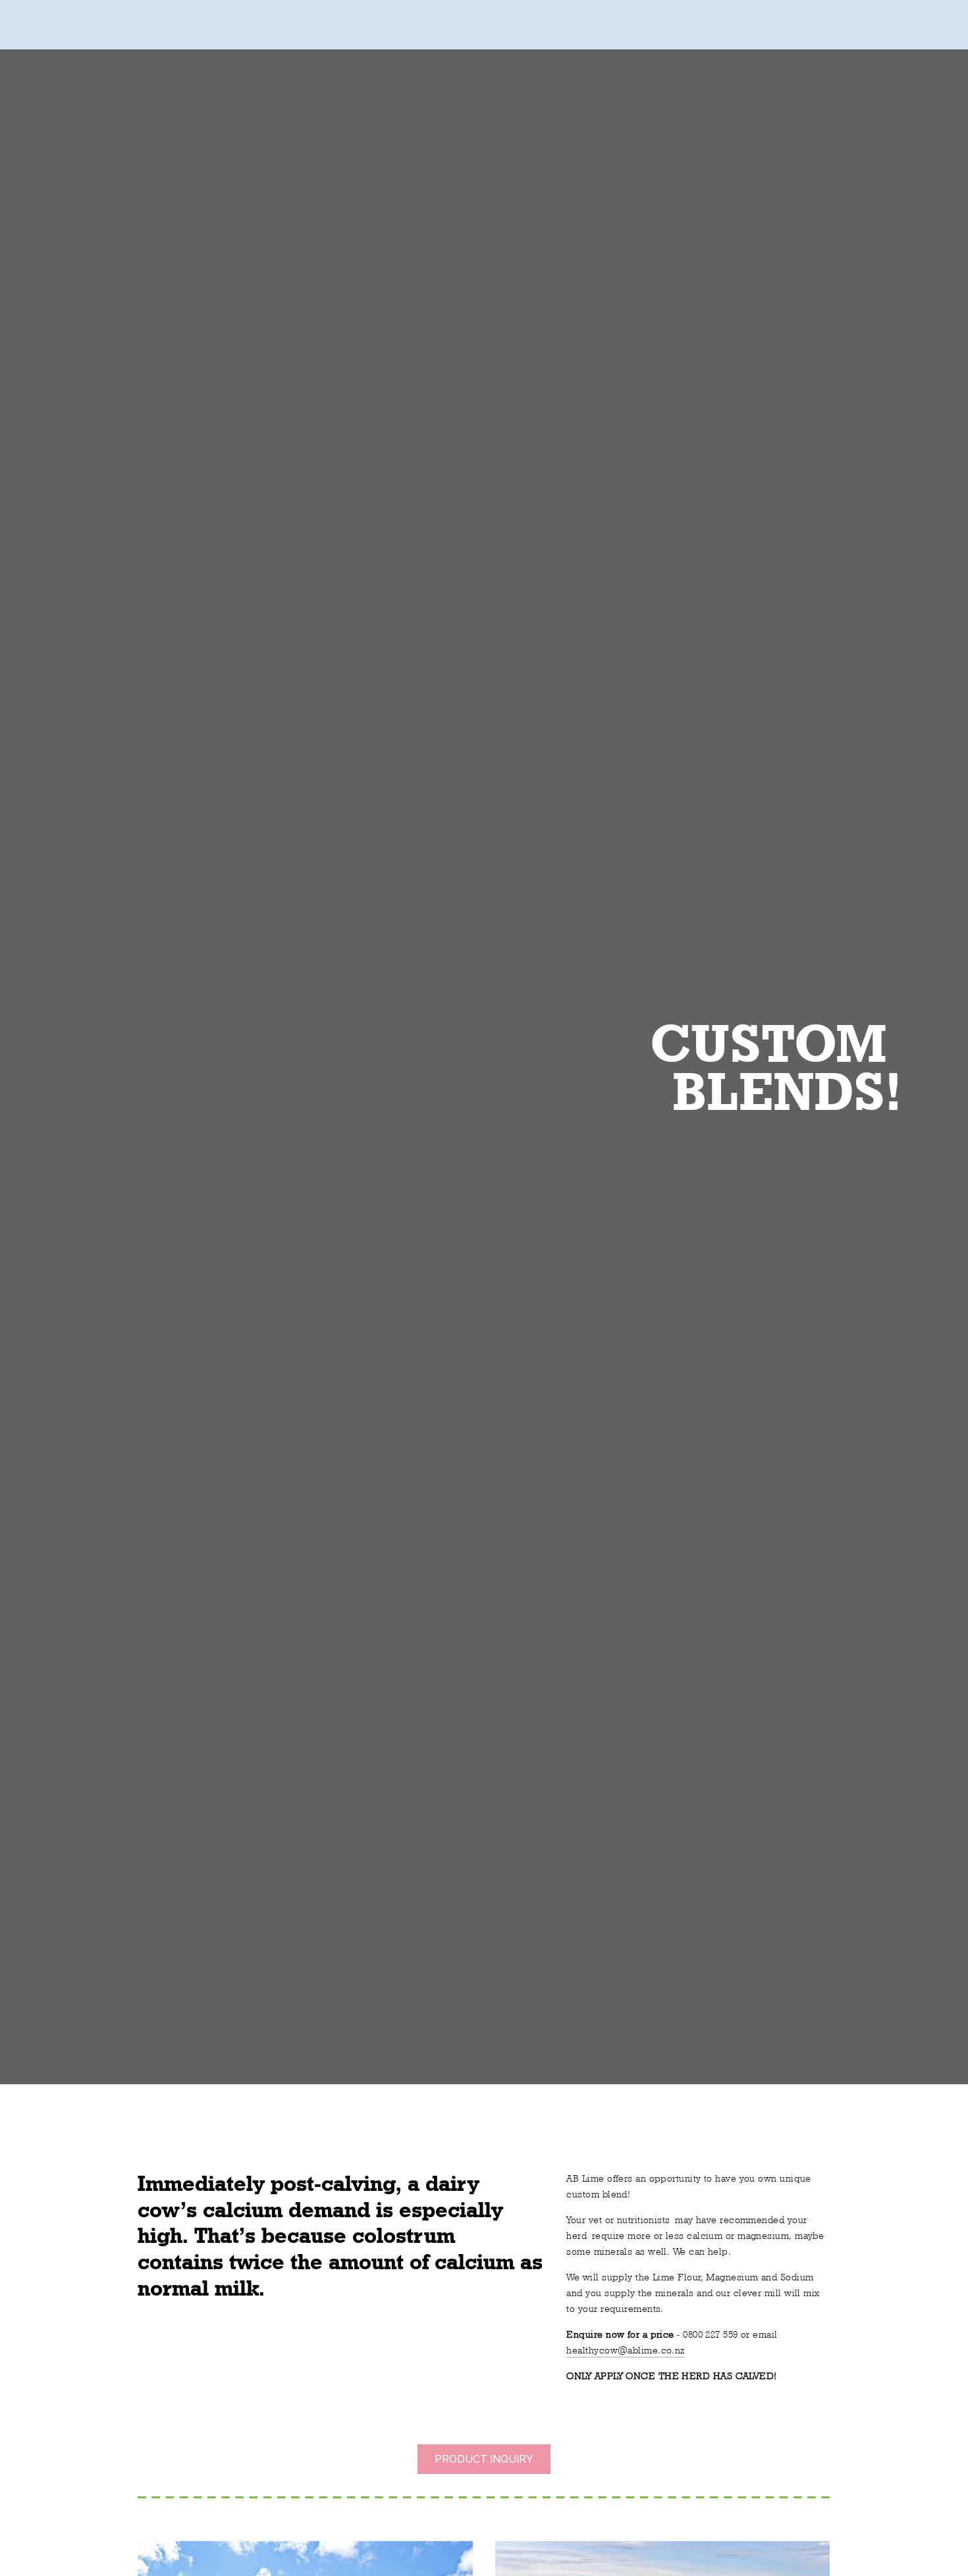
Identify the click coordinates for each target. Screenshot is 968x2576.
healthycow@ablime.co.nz (625, 2350)
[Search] (71, 25)
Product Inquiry (484, 2459)
